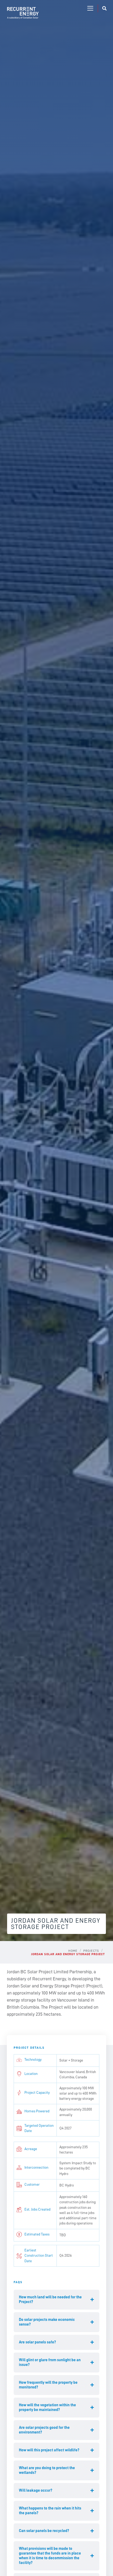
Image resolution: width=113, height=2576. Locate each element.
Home (73, 1951)
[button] (90, 9)
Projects (91, 1951)
